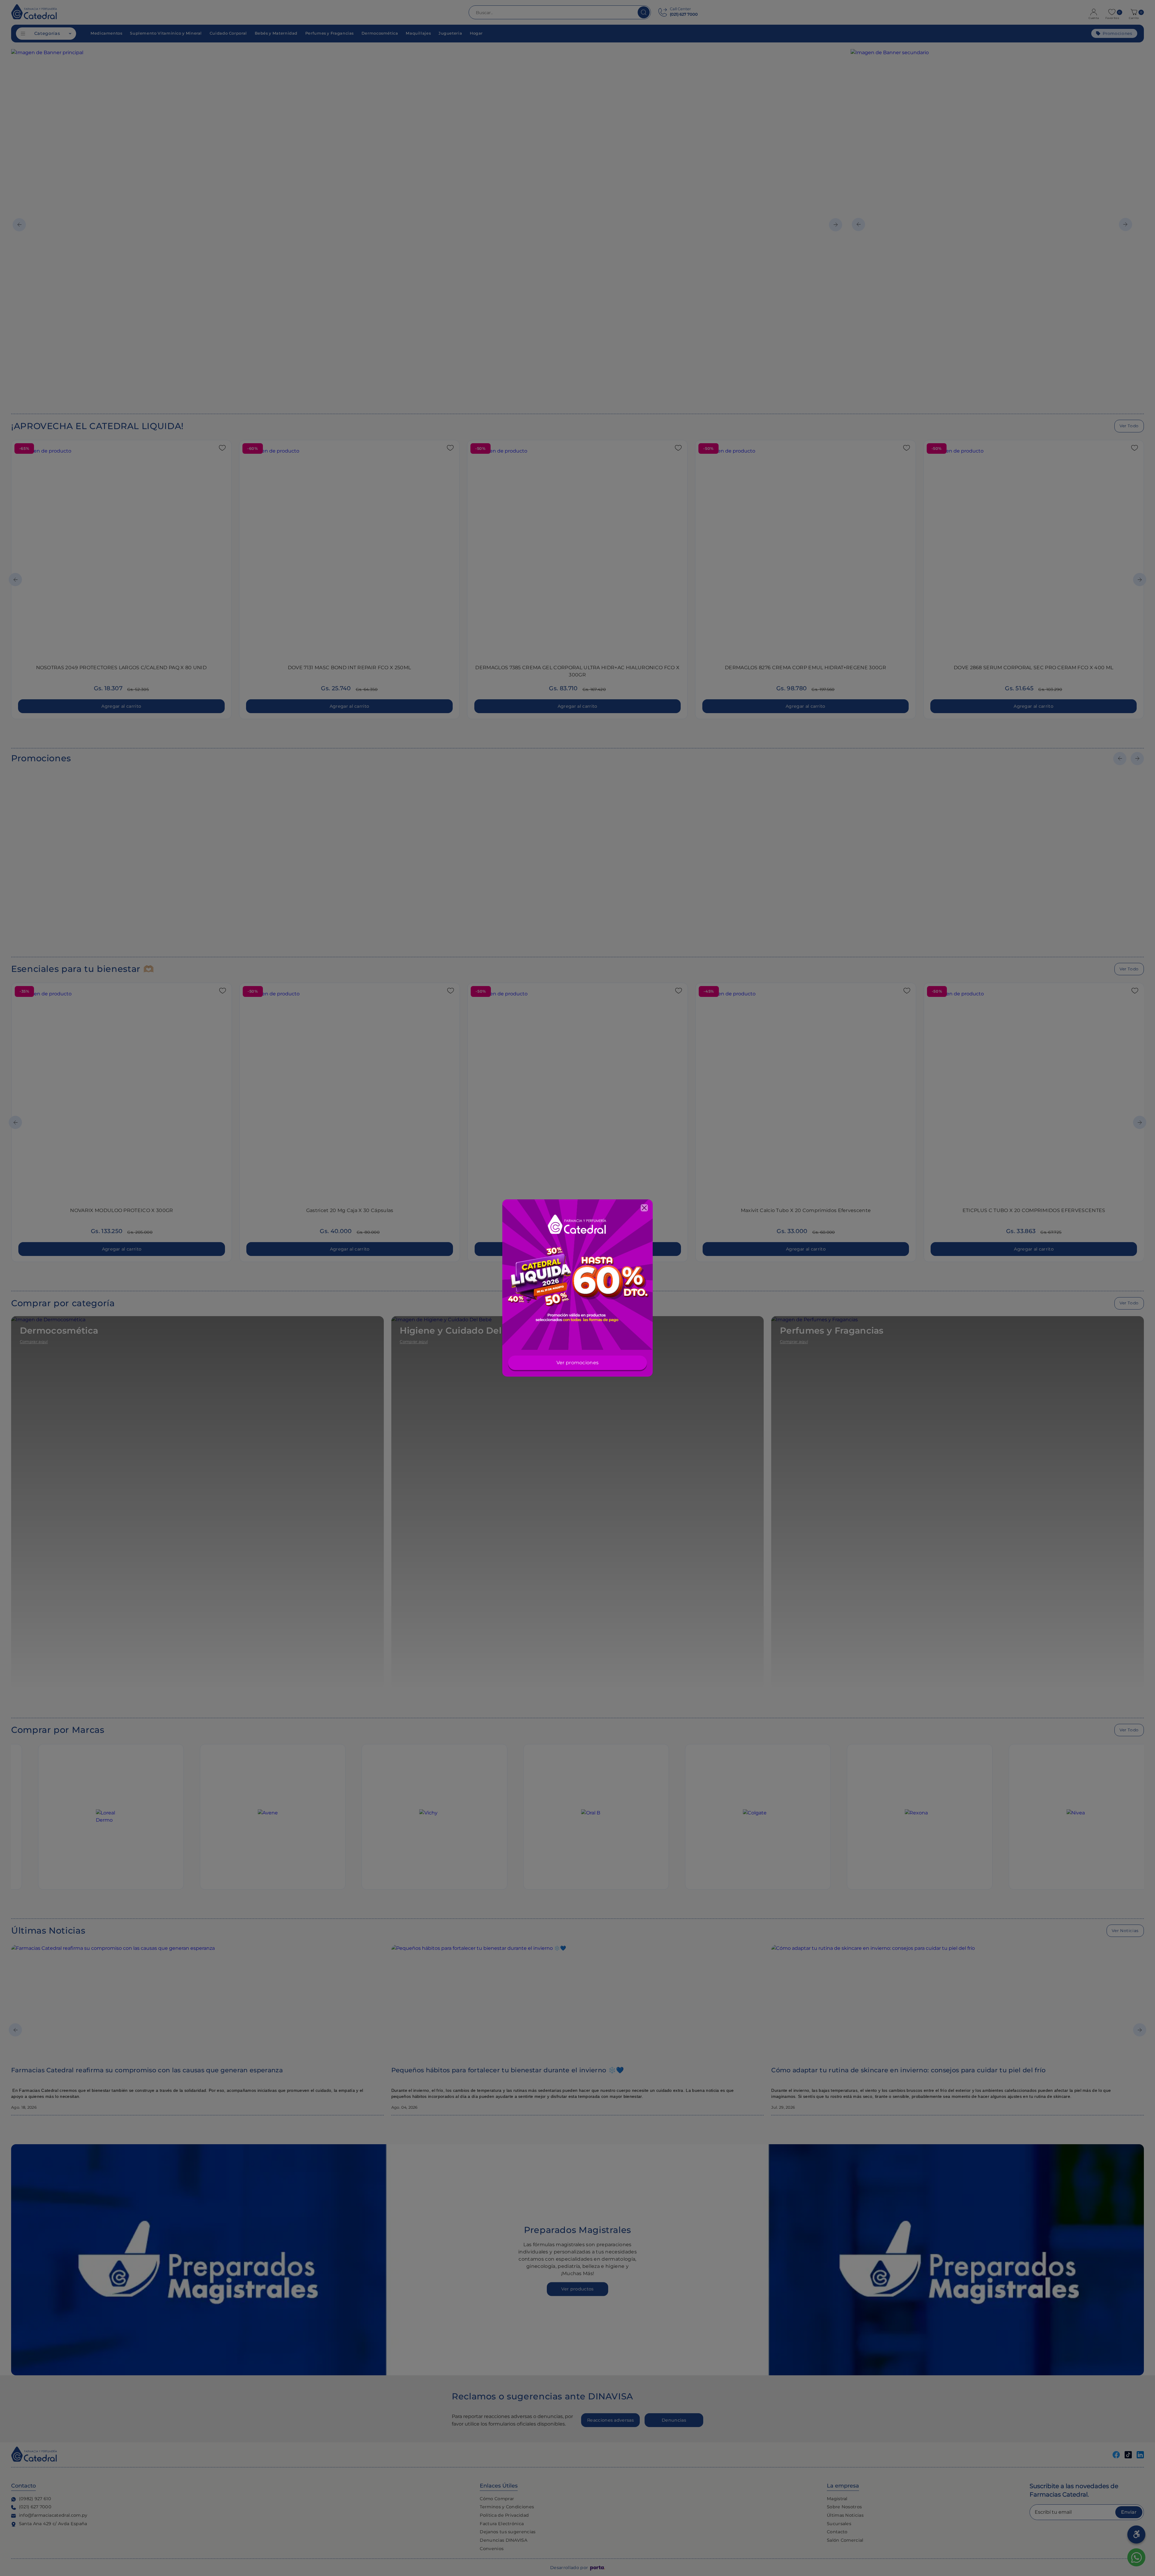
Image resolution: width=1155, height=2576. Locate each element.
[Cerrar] (644, 1208)
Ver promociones (578, 1363)
